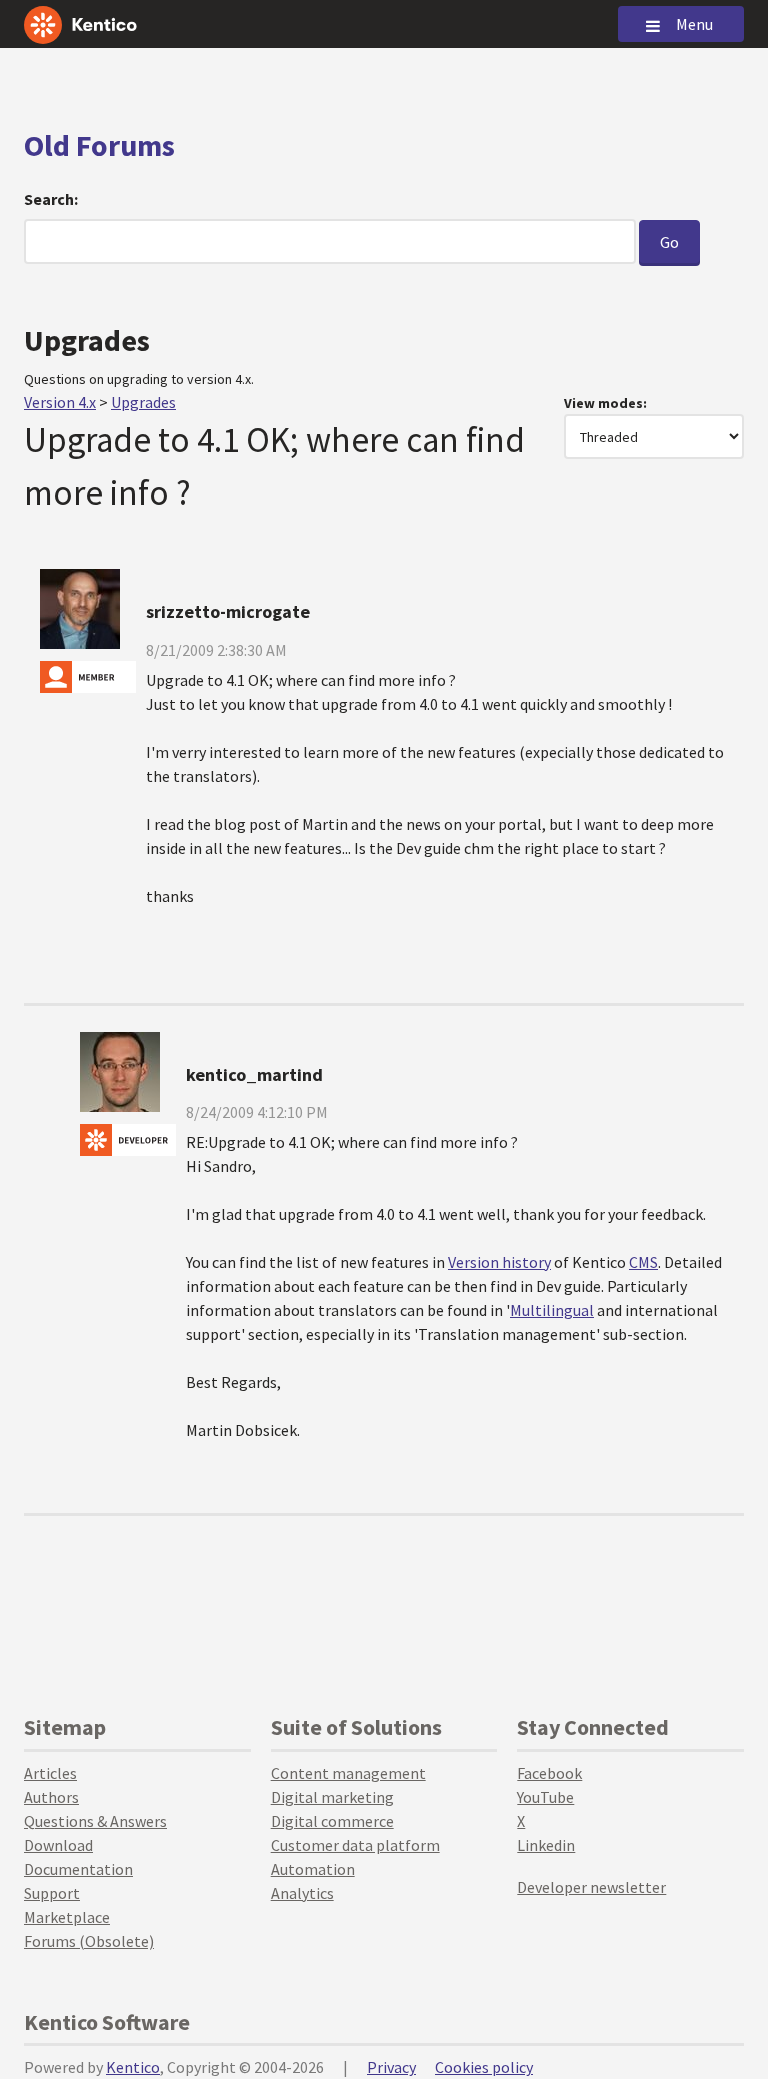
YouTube (545, 1797)
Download (58, 1845)
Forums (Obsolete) (89, 1941)
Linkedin (546, 1845)
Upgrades (143, 402)
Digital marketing (332, 1797)
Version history (499, 1262)
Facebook (549, 1773)
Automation (313, 1869)
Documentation (78, 1869)
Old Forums (99, 145)
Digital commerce (332, 1821)
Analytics (302, 1893)
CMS (643, 1262)
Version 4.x (60, 402)
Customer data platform (355, 1845)
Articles (50, 1773)
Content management (348, 1773)
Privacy (391, 2067)
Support (52, 1893)
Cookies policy (484, 2067)
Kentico (133, 2067)
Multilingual (552, 1310)
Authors (51, 1797)
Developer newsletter (591, 1887)
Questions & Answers (95, 1821)
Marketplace (67, 1917)
